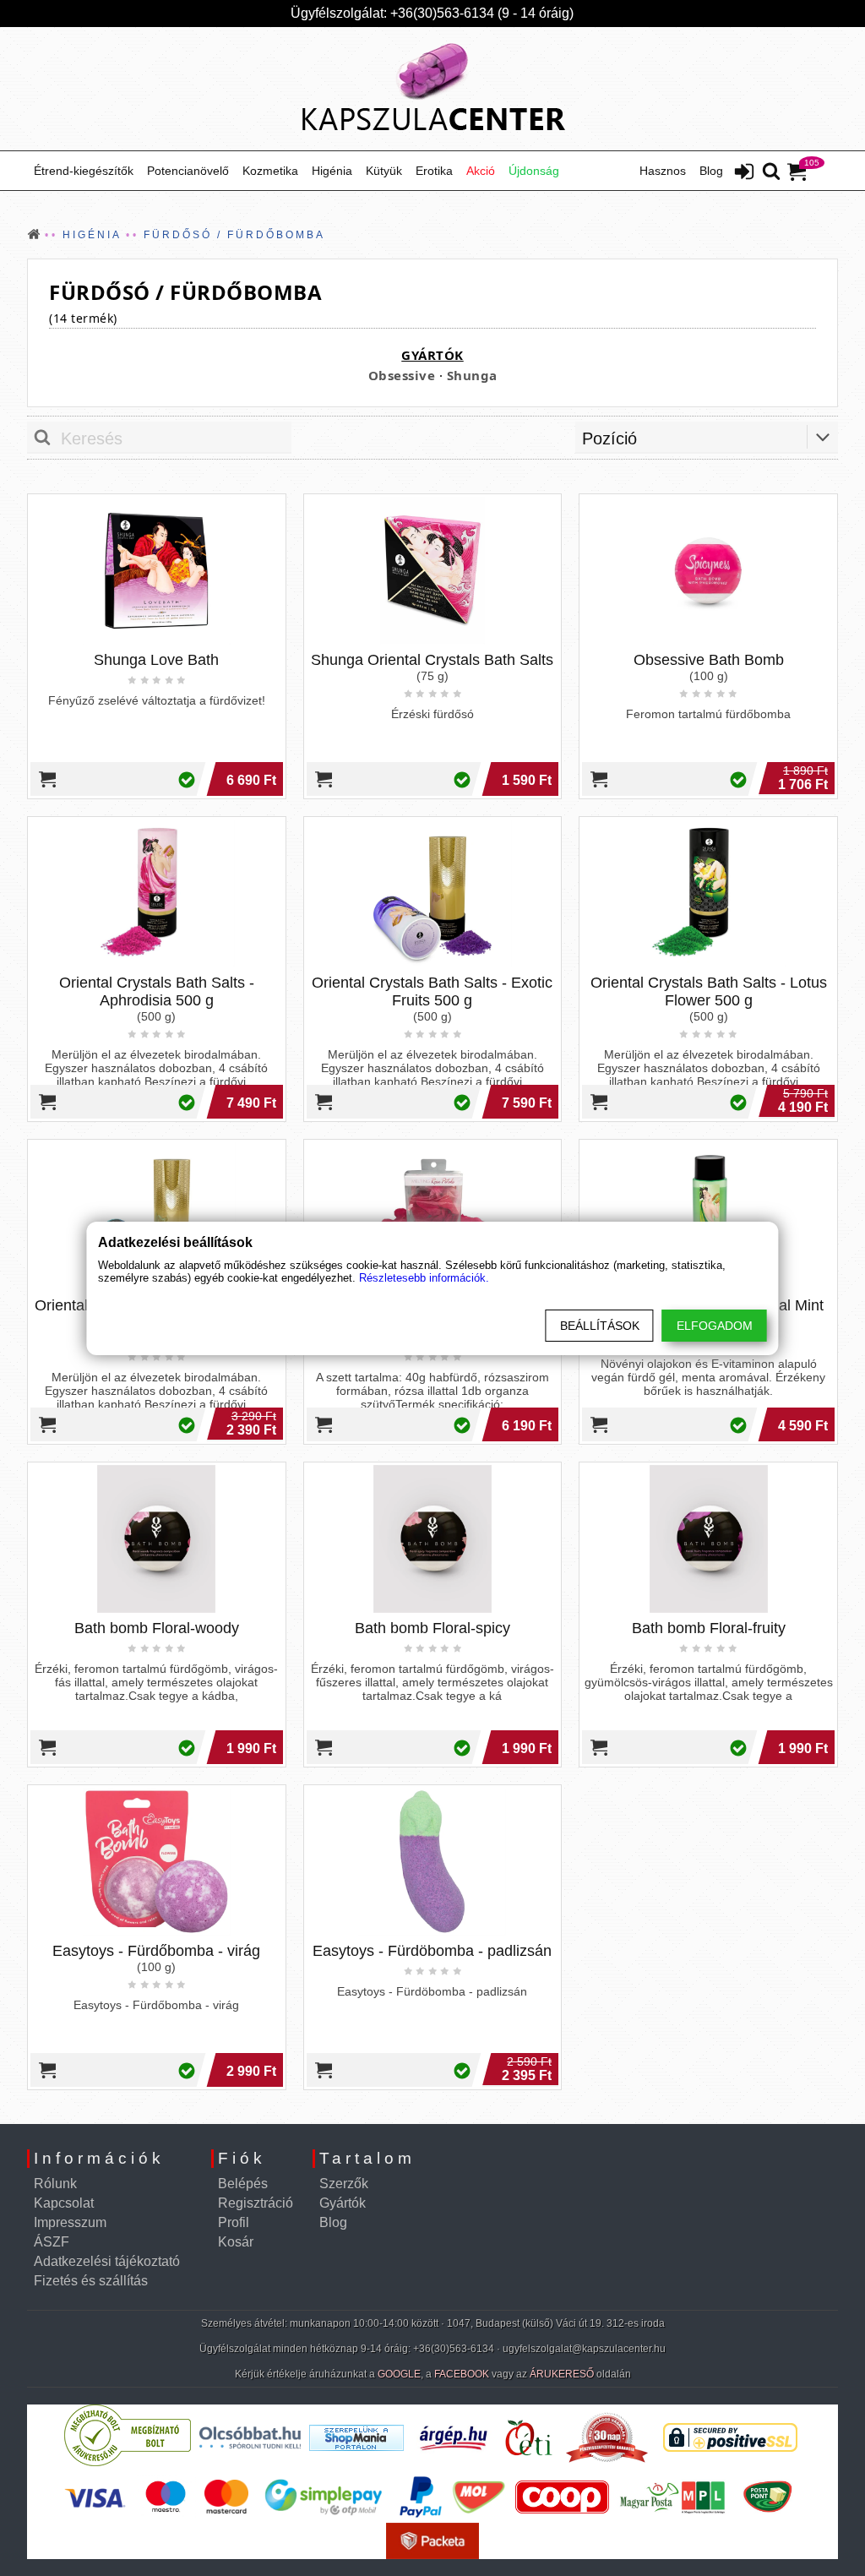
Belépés (243, 2184)
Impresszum (70, 2222)
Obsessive (402, 375)
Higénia (332, 171)
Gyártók (343, 2203)
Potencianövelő (188, 171)
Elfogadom (715, 1326)
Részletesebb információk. (424, 1278)
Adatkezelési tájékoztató (107, 2261)
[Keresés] (771, 172)
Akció (481, 171)
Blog (711, 171)
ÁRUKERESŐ (562, 2374)
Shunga (472, 375)
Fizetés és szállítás (91, 2281)
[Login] (744, 173)
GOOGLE (399, 2374)
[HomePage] (432, 89)
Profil (234, 2222)
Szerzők (344, 2184)
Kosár (236, 2242)
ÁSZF (52, 2242)
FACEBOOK (462, 2374)
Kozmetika (270, 171)
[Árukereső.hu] (128, 2462)
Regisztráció (256, 2203)
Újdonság (534, 171)
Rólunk (55, 2184)
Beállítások (600, 1326)
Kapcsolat (64, 2203)
